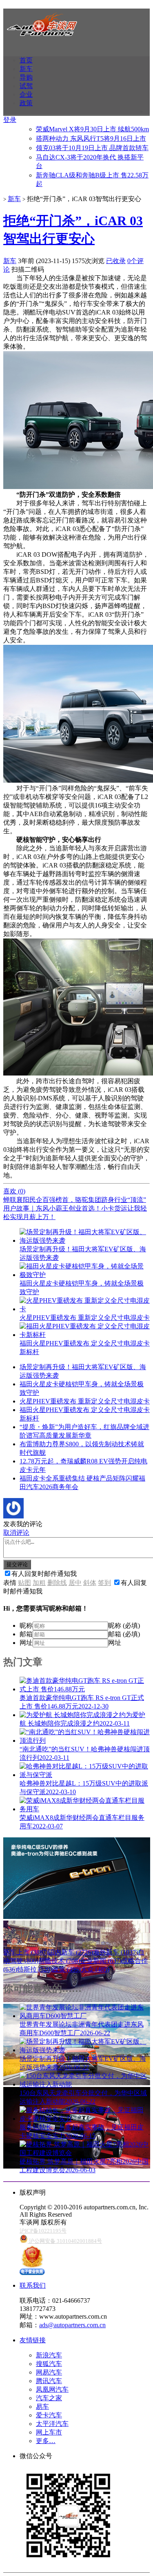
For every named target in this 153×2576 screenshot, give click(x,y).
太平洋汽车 (52, 2424)
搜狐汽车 (49, 2364)
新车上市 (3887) (26, 1952)
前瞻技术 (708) (59, 1961)
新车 (26, 69)
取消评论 (16, 1533)
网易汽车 (49, 2372)
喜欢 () (14, 1191)
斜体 (90, 1583)
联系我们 (33, 2285)
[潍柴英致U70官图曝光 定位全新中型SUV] (77, 2000)
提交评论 (17, 1564)
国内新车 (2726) (71, 1952)
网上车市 (49, 2432)
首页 (26, 60)
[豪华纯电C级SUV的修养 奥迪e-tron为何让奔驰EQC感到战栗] (77, 1917)
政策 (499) (67, 1969)
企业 (26, 94)
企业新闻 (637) (101, 1961)
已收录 (116, 261)
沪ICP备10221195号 (43, 2231)
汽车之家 (49, 2398)
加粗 (39, 1583)
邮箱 (26, 1634)
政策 (26, 103)
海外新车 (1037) (115, 1952)
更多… (46, 2441)
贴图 (24, 1583)
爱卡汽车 (49, 2415)
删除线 (57, 1583)
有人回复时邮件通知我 (44, 1574)
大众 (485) (95, 1969)
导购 (26, 77)
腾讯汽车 (49, 2381)
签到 (104, 1583)
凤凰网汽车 (52, 2389)
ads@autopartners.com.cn (72, 2325)
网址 (26, 1643)
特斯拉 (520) (35, 1969)
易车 (42, 2407)
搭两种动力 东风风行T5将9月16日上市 (91, 138)
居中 (75, 1583)
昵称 (26, 1625)
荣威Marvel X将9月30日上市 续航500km (92, 129)
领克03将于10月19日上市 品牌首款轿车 (92, 148)
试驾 (26, 86)
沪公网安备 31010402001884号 (65, 2241)
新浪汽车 (49, 2355)
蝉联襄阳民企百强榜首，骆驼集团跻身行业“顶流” (75, 1200)
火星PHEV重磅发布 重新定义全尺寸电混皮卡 (85, 1401)
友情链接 (33, 2340)
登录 (10, 120)
